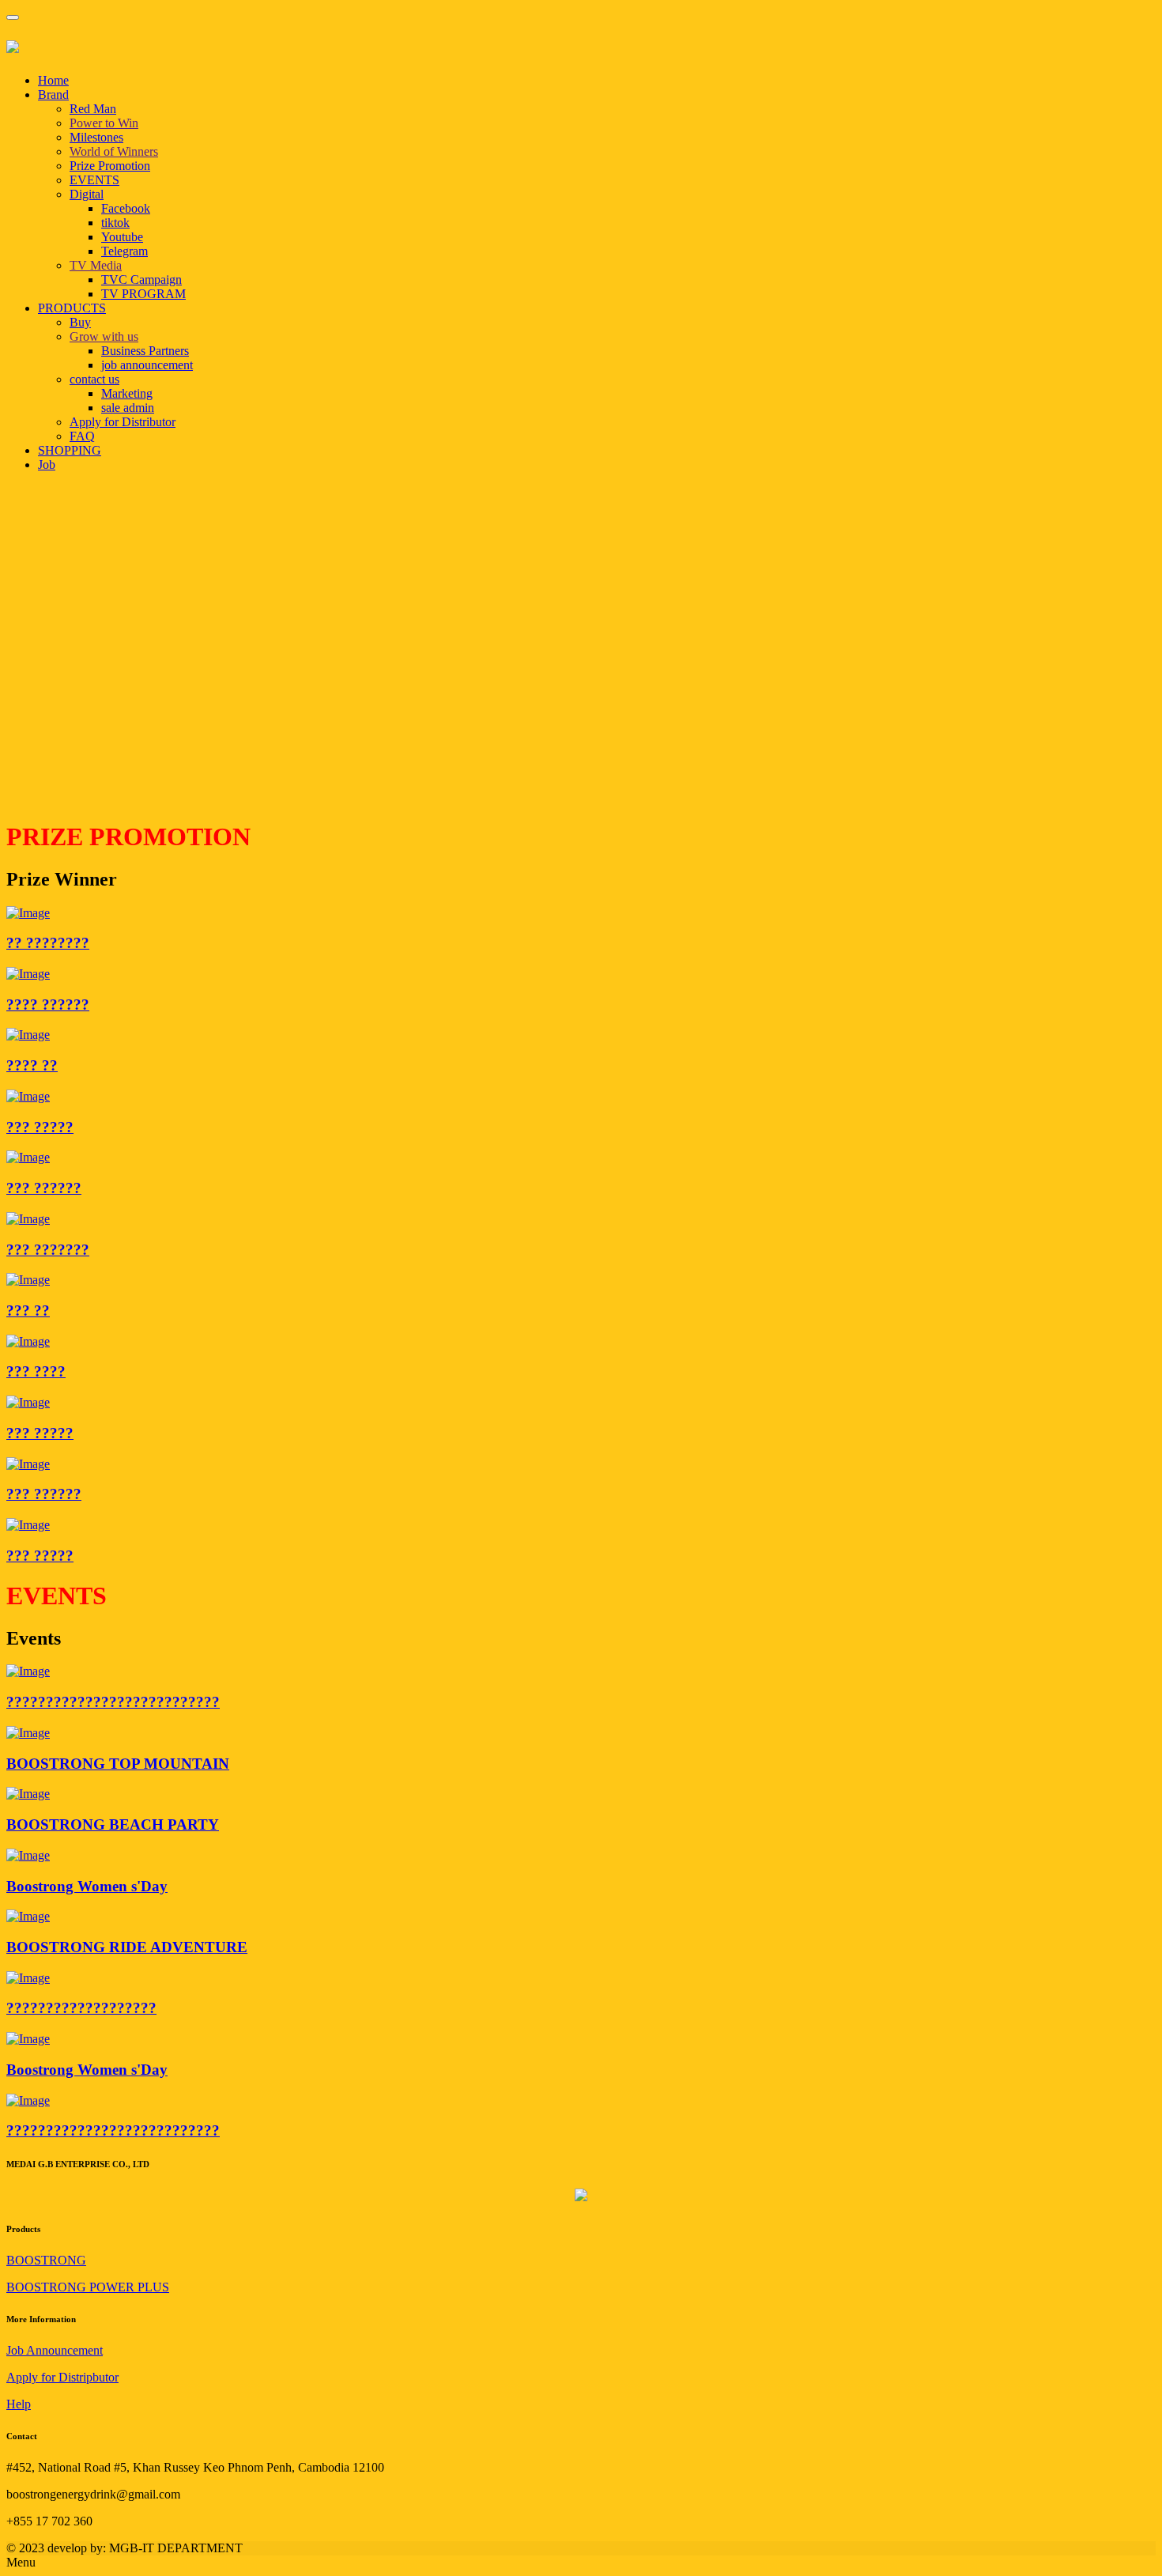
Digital (87, 194)
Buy (80, 322)
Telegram (124, 251)
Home (53, 80)
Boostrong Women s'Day (87, 1886)
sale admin (128, 408)
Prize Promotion (110, 166)
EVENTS (94, 180)
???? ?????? (48, 1005)
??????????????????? (81, 2008)
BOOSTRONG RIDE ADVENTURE (127, 1947)
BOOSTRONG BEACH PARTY (113, 1824)
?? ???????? (48, 943)
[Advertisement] (481, 695)
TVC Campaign (141, 280)
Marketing (127, 393)
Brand (53, 94)
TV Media (96, 265)
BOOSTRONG (46, 2260)
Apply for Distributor (123, 422)
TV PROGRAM (143, 294)
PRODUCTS (72, 308)
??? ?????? (44, 1188)
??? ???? (36, 1371)
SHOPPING (70, 450)
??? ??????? (48, 1250)
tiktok (115, 223)
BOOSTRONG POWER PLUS (88, 2287)
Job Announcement (55, 2350)
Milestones (96, 137)
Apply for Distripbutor (62, 2377)
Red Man (93, 109)
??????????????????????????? (113, 1702)
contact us (94, 379)
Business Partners (145, 351)
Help (19, 2404)
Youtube (122, 237)
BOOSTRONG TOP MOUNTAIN (118, 1764)
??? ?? (28, 1311)
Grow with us (104, 336)
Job (47, 465)
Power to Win (104, 123)
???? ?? (32, 1065)
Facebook (126, 208)
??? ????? (40, 1127)
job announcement (147, 365)
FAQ (82, 436)
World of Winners (114, 151)
